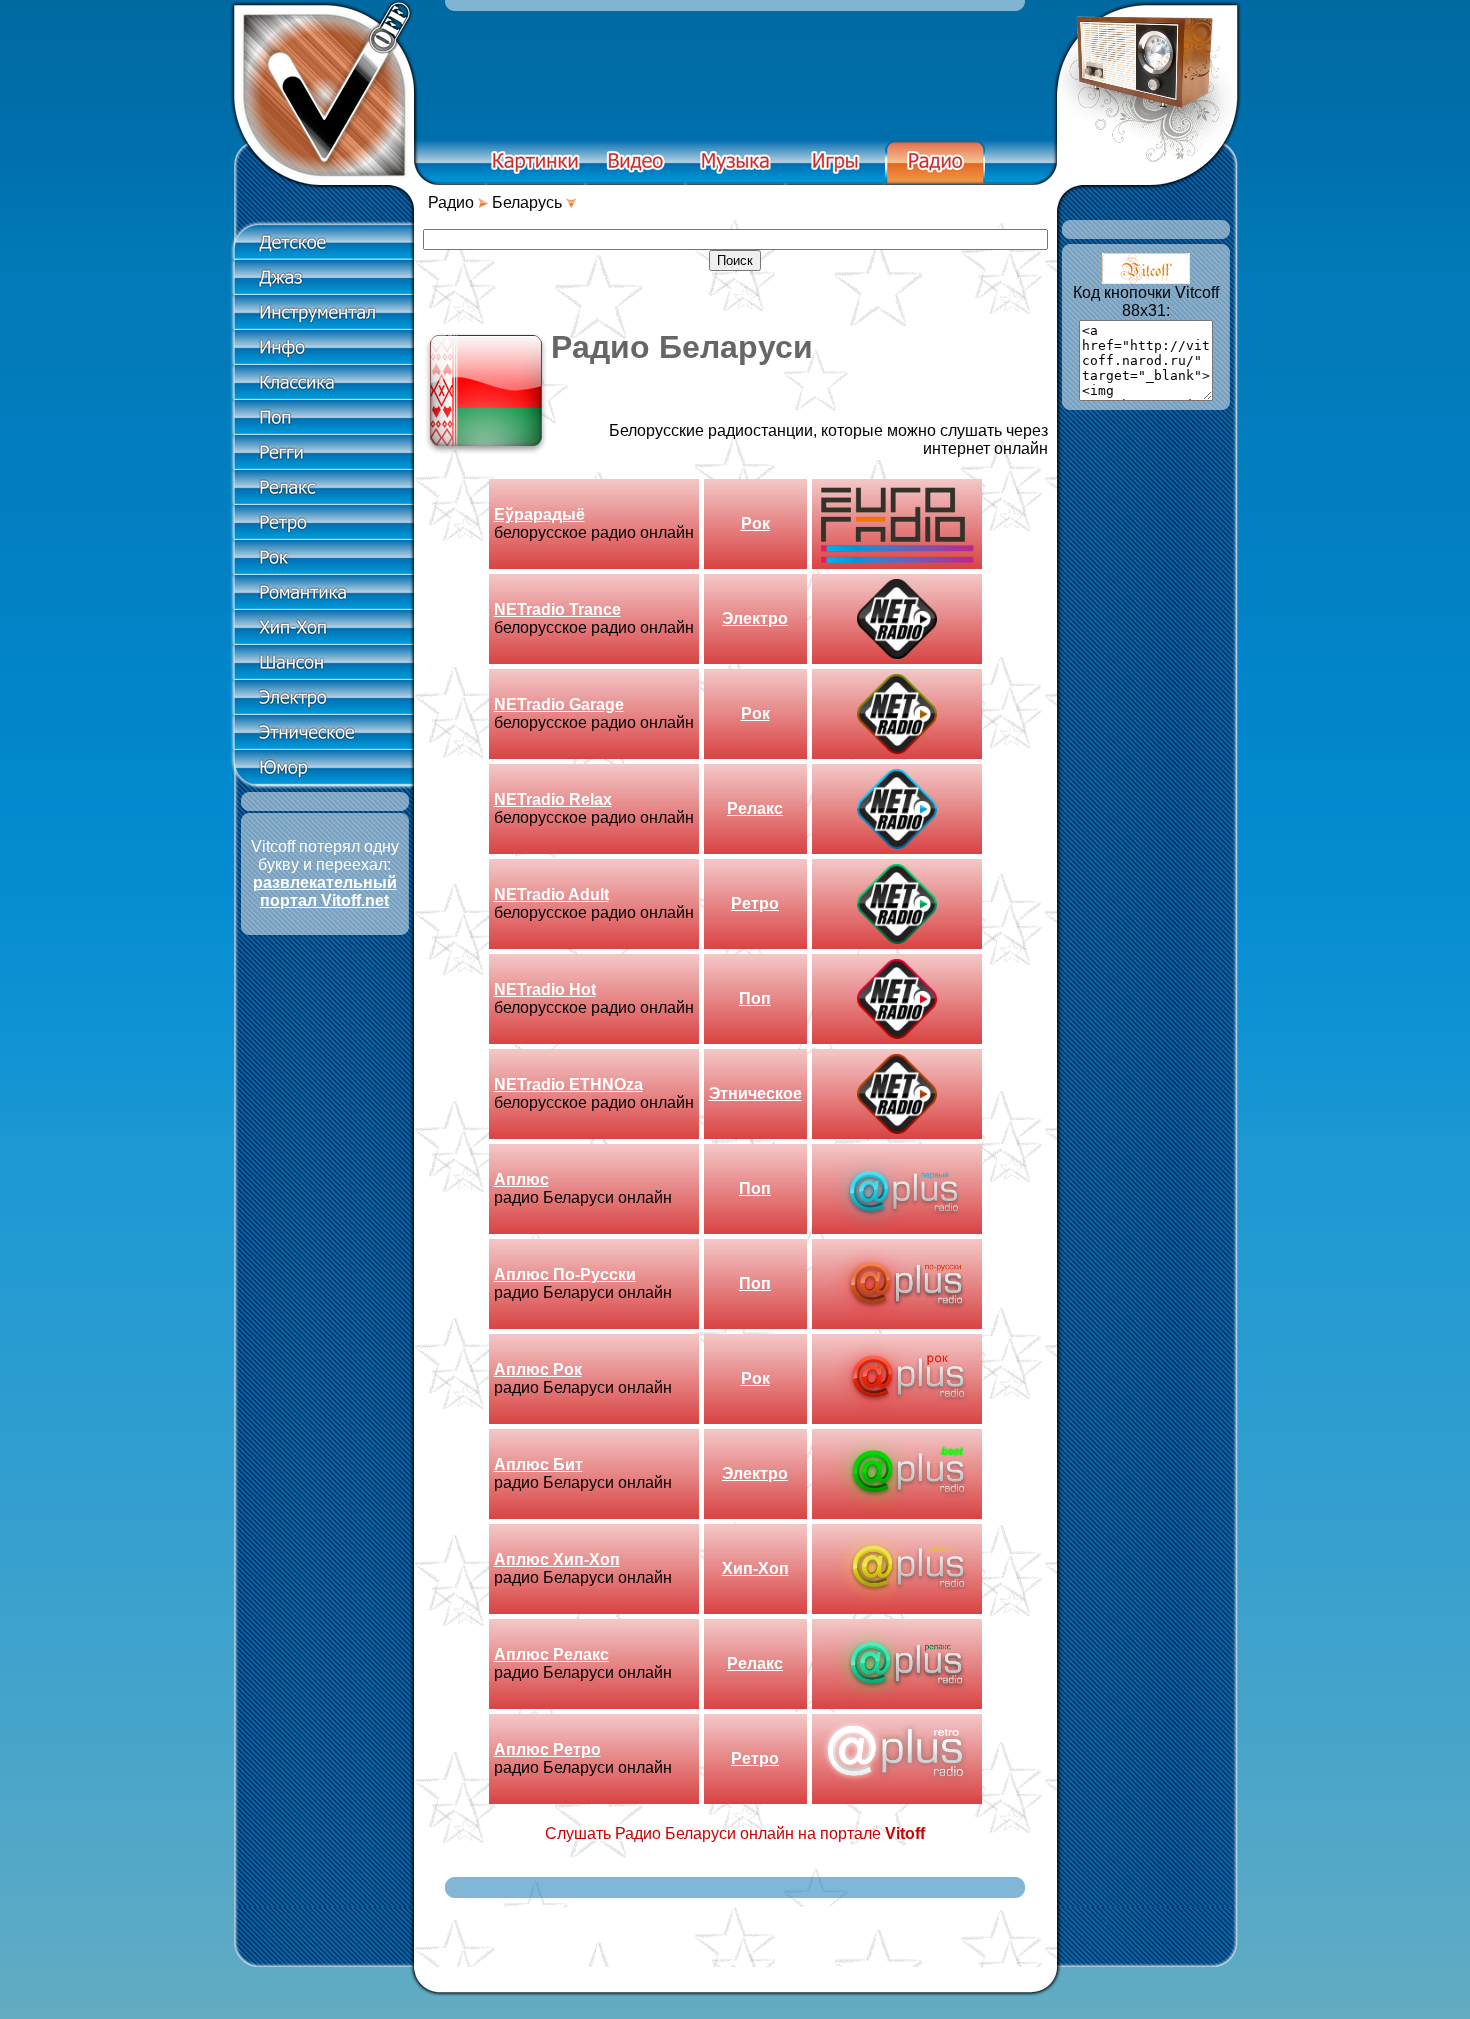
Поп (755, 998)
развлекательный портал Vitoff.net (325, 891)
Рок (755, 523)
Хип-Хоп (755, 1568)
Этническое (755, 1093)
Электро (755, 618)
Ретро (755, 903)
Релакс (755, 808)
